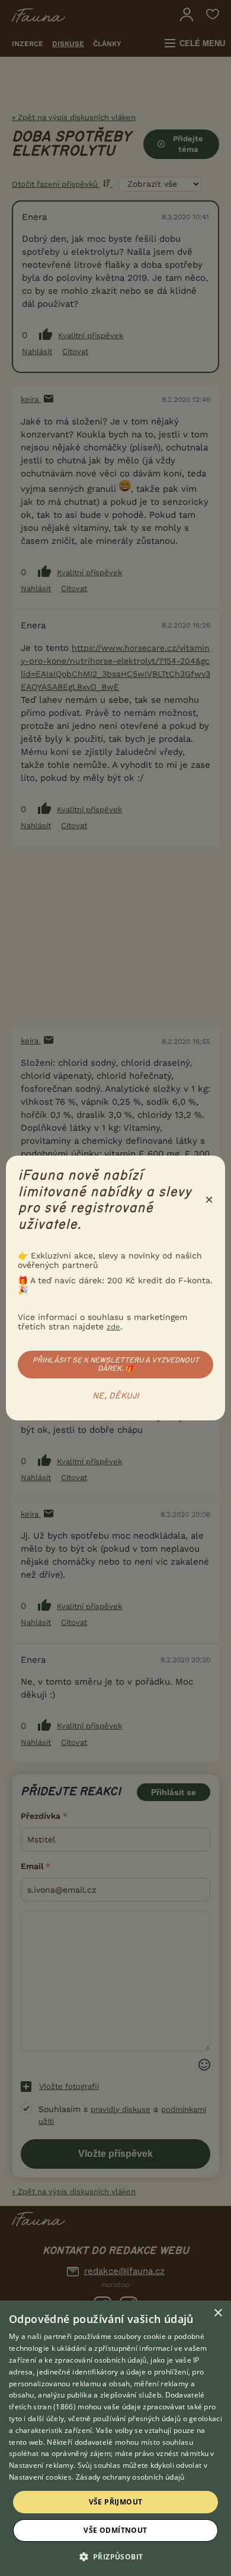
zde (113, 1327)
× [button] (218, 2313)
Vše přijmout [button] (116, 2502)
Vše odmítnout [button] (115, 2530)
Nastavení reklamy (41, 2465)
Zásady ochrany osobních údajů (130, 2477)
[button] (116, 2556)
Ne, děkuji (116, 1396)
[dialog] (115, 2438)
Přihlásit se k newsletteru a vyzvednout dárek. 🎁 (116, 1364)
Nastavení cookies (40, 2477)
